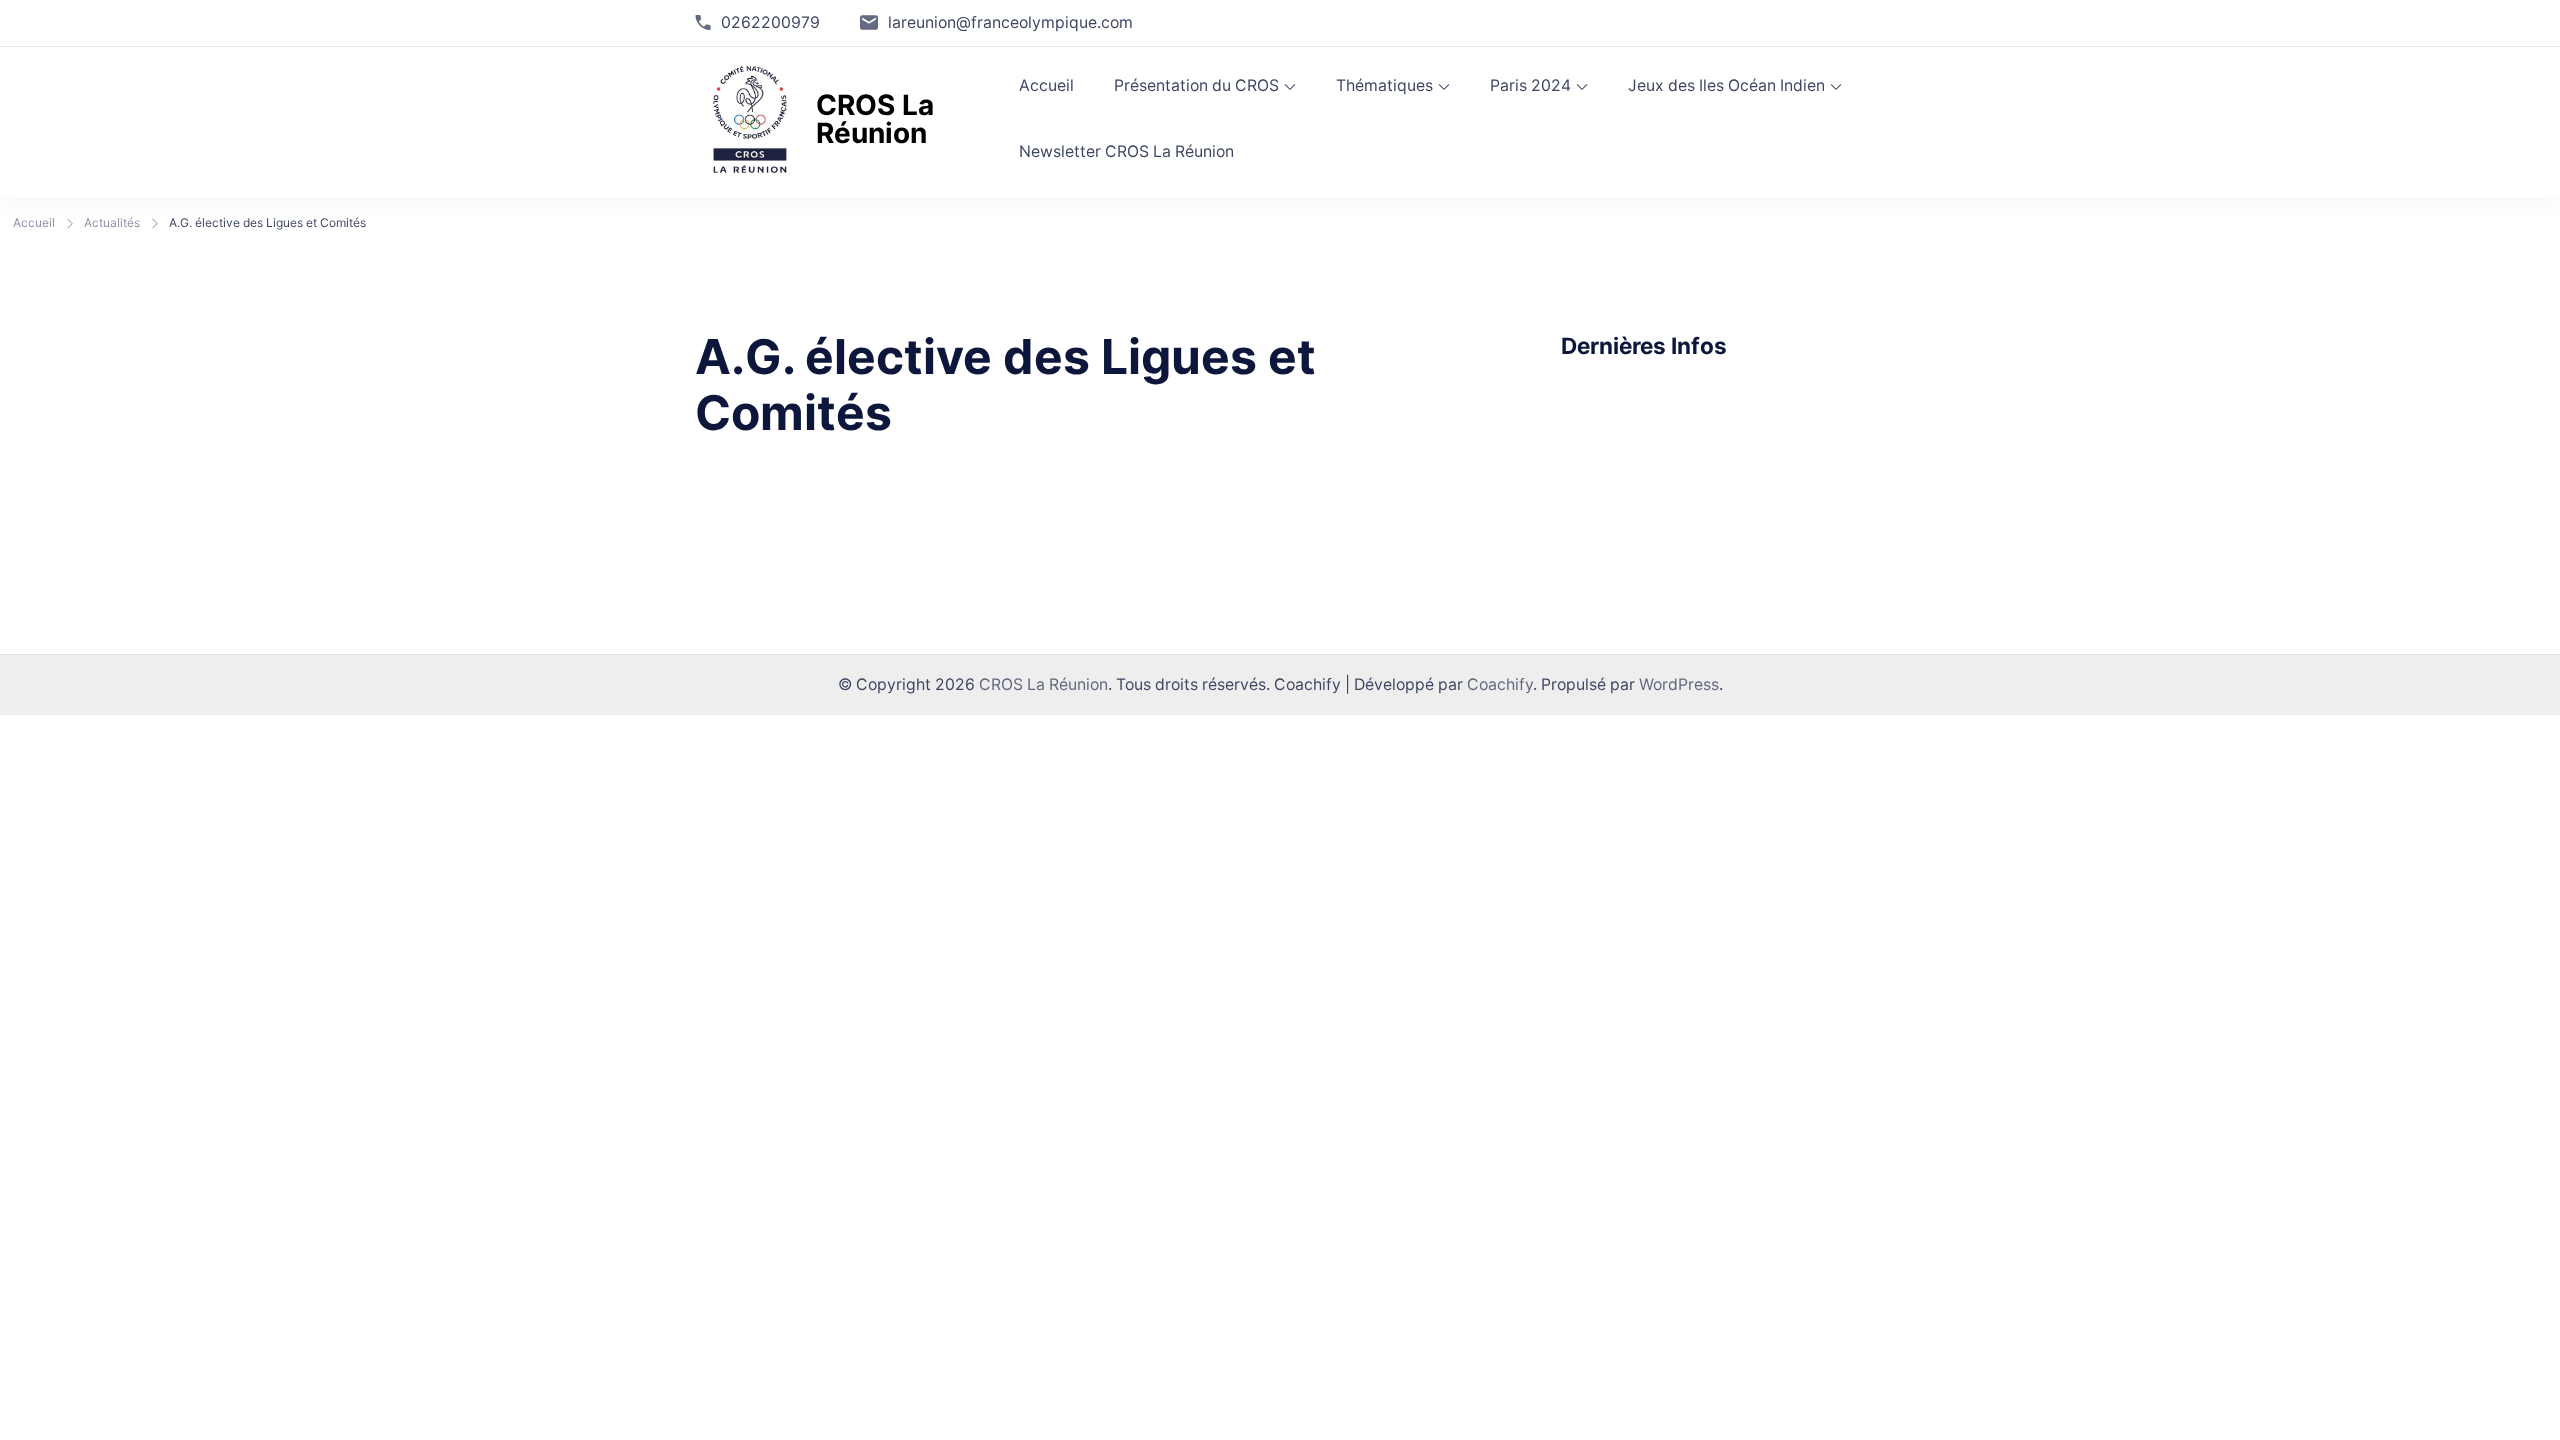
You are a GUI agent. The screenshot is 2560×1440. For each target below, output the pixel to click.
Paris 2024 (1530, 85)
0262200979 (770, 22)
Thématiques (1384, 85)
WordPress (1679, 684)
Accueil (1046, 85)
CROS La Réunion (875, 119)
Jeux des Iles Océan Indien (1726, 85)
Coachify (1500, 684)
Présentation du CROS (1196, 85)
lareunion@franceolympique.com (1010, 22)
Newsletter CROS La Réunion (1126, 151)
